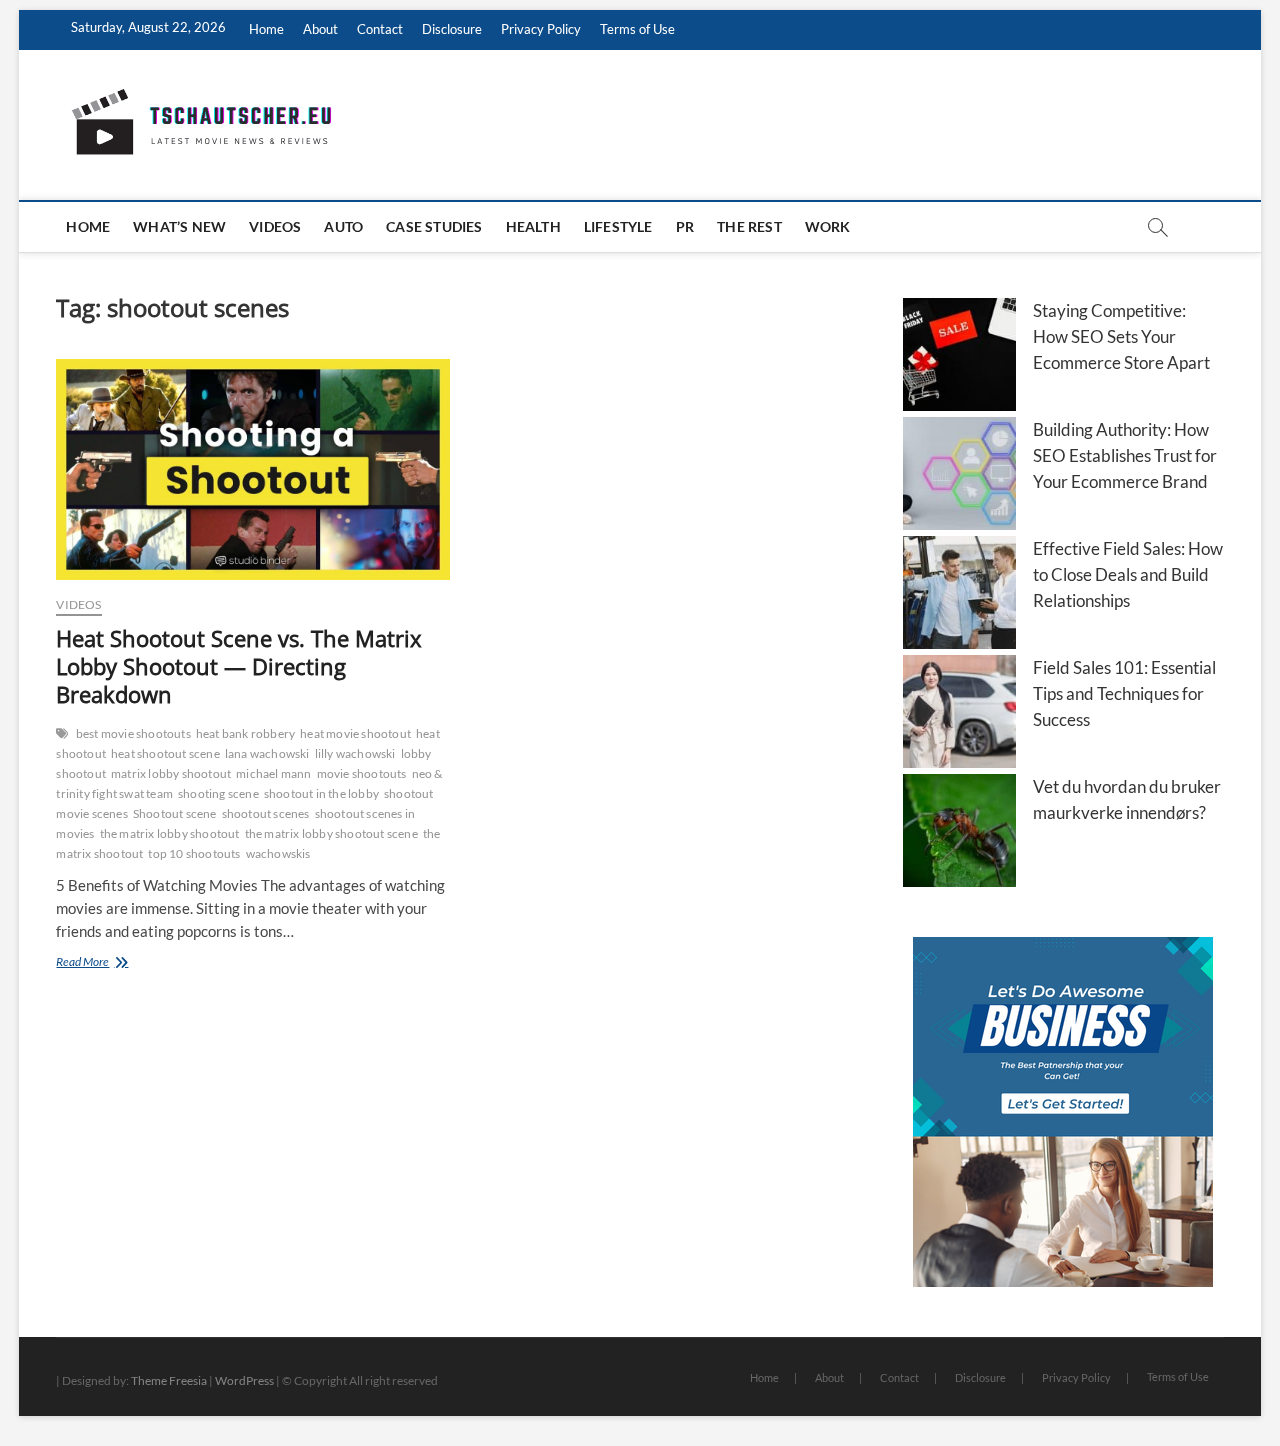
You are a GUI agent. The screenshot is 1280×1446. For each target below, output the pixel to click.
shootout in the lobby (321, 793)
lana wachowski (267, 753)
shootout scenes (266, 813)
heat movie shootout (355, 733)
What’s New (179, 226)
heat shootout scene (165, 753)
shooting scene (218, 793)
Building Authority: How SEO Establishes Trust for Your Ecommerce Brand (1125, 455)
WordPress (244, 1380)
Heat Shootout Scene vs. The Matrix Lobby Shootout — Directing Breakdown (239, 666)
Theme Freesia (169, 1380)
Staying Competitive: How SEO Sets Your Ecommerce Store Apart (1121, 336)
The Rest (749, 226)
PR (685, 226)
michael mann (273, 773)
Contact (380, 29)
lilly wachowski (355, 753)
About (320, 29)
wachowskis (278, 853)
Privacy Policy (541, 29)
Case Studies (434, 226)
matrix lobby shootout (171, 773)
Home (266, 29)
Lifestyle (618, 226)
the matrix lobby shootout (170, 833)
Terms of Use (637, 29)
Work (828, 226)
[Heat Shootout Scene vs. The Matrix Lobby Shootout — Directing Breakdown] (252, 469)
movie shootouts (362, 773)
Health (533, 226)
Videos (275, 226)
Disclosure (452, 29)
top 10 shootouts (194, 853)
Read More (110, 963)
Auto (343, 226)
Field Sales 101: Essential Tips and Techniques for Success (1124, 693)
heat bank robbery (245, 733)
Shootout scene (175, 813)
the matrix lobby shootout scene (331, 833)
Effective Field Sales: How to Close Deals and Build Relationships (1128, 574)
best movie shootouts (133, 733)
